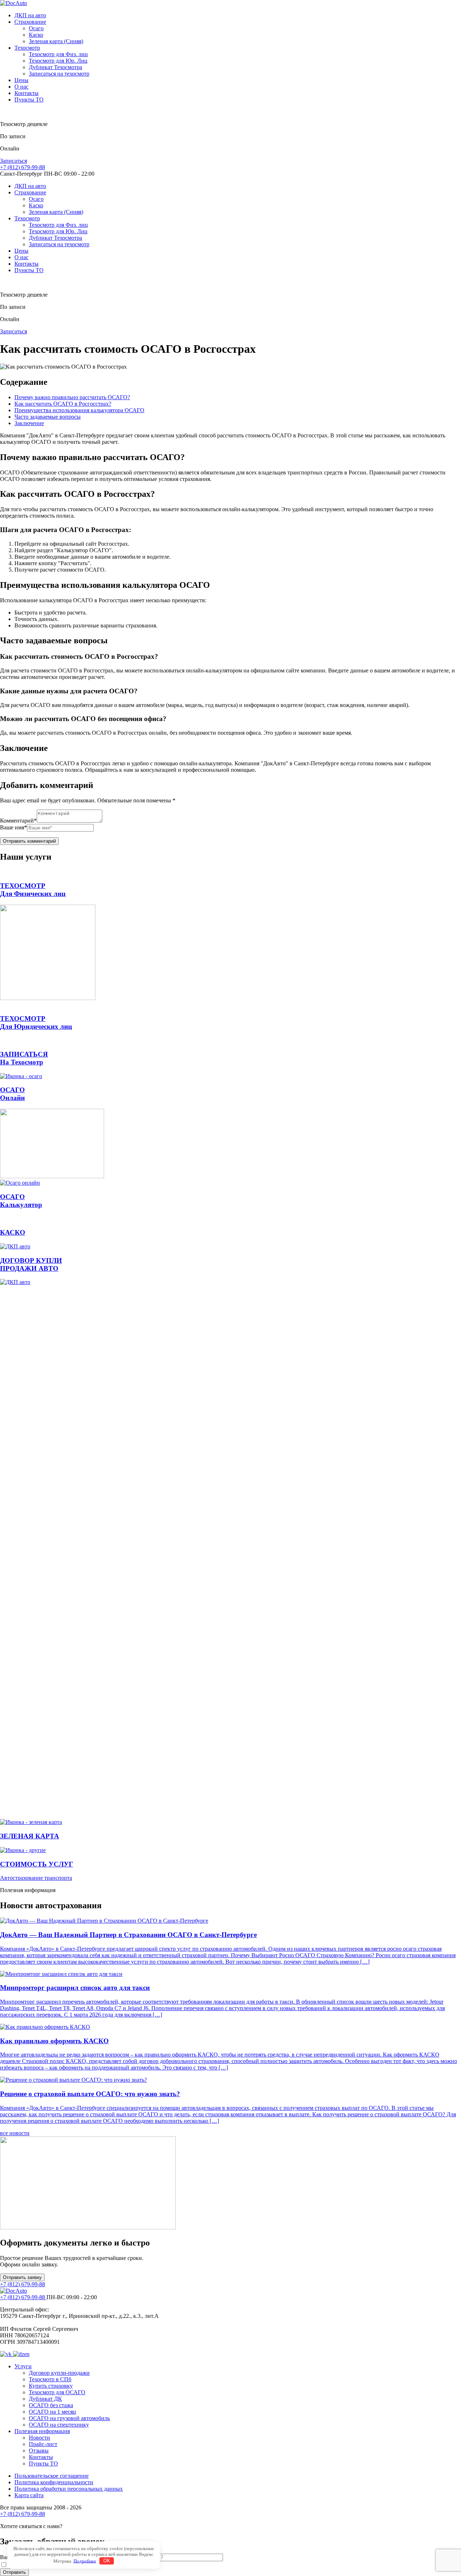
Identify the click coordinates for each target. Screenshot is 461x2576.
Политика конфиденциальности (54, 2482)
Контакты (26, 93)
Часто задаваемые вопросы (48, 417)
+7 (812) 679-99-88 (23, 167)
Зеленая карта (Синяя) (56, 41)
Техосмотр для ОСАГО (57, 2392)
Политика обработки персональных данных (69, 2489)
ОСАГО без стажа (51, 2405)
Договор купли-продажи (59, 2373)
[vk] (6, 2354)
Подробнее (85, 2561)
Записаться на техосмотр (59, 74)
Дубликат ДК (45, 2399)
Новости (39, 2438)
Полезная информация (42, 2431)
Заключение (29, 423)
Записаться (14, 161)
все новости (15, 2133)
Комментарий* (18, 821)
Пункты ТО (29, 100)
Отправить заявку (22, 2277)
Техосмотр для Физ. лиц (58, 54)
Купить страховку (51, 2386)
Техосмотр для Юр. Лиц (58, 61)
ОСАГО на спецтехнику (59, 2425)
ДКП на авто (30, 15)
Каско (36, 35)
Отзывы (39, 2451)
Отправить (14, 2572)
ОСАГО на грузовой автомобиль (69, 2418)
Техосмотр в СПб (50, 2379)
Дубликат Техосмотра (55, 67)
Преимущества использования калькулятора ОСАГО (79, 410)
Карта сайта (29, 2495)
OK (107, 2561)
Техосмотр (27, 48)
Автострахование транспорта (36, 1878)
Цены (21, 80)
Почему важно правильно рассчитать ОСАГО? (72, 397)
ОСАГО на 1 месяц (52, 2412)
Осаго (36, 28)
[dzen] (21, 2354)
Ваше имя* (14, 827)
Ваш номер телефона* (128, 2557)
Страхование (30, 22)
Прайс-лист (43, 2444)
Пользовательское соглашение (52, 2476)
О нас (21, 87)
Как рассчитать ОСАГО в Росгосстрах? (63, 404)
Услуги (23, 2366)
